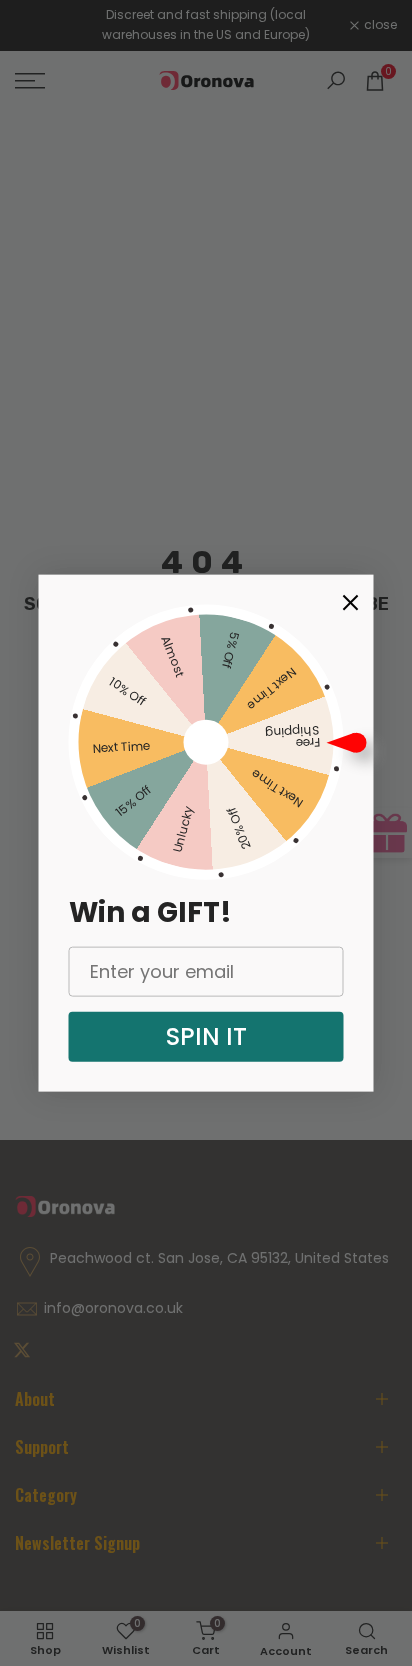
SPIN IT (206, 1035)
